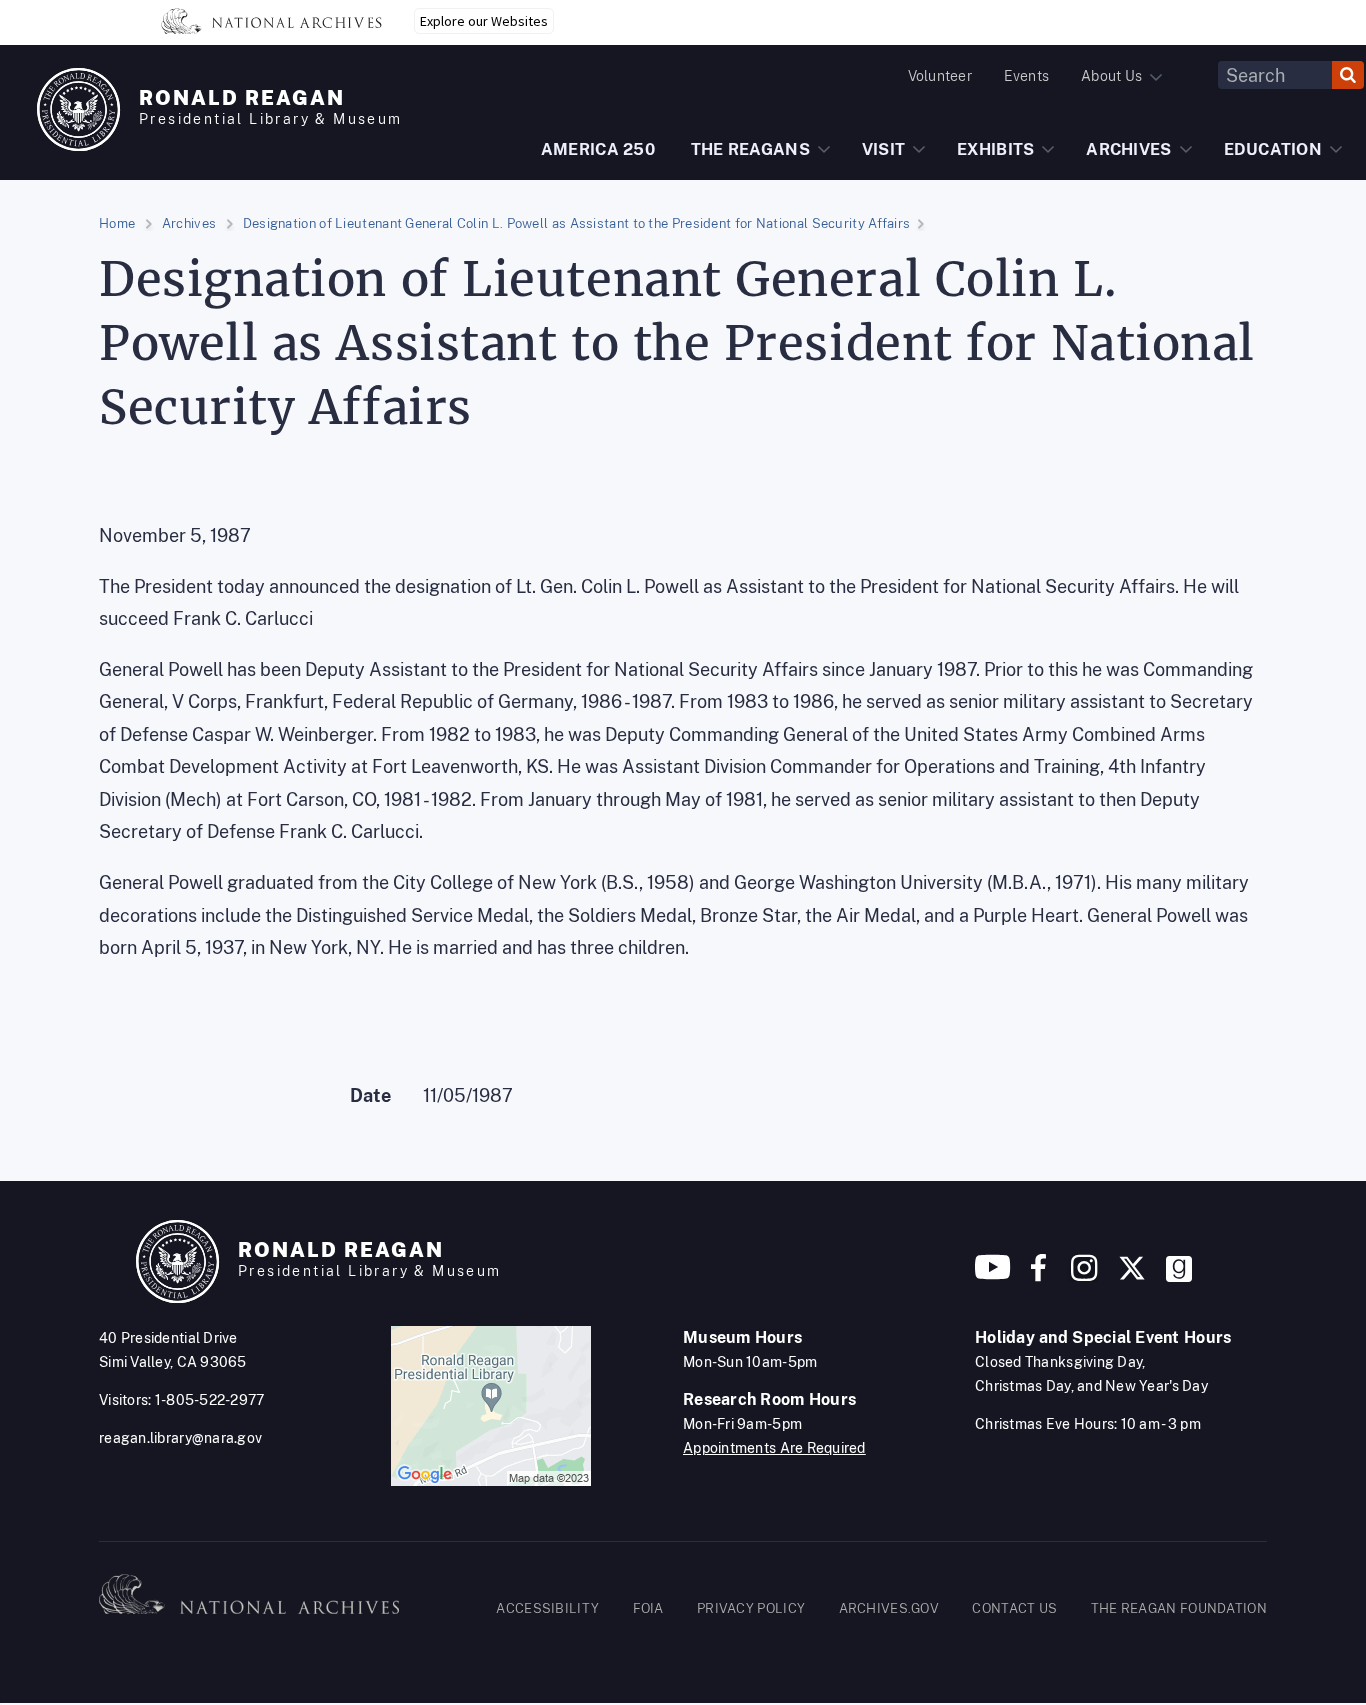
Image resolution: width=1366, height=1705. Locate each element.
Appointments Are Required (774, 1448)
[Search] (1348, 75)
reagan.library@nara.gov (180, 1438)
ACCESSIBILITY (547, 1608)
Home (117, 223)
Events (1026, 76)
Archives (189, 223)
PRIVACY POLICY (751, 1608)
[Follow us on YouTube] (993, 1275)
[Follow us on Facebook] (1038, 1275)
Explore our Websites (484, 21)
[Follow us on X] (1132, 1275)
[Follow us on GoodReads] (1179, 1275)
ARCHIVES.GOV (889, 1608)
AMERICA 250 (598, 149)
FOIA (648, 1608)
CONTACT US (1014, 1608)
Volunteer (940, 76)
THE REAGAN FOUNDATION (1179, 1608)
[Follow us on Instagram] (1082, 1275)
